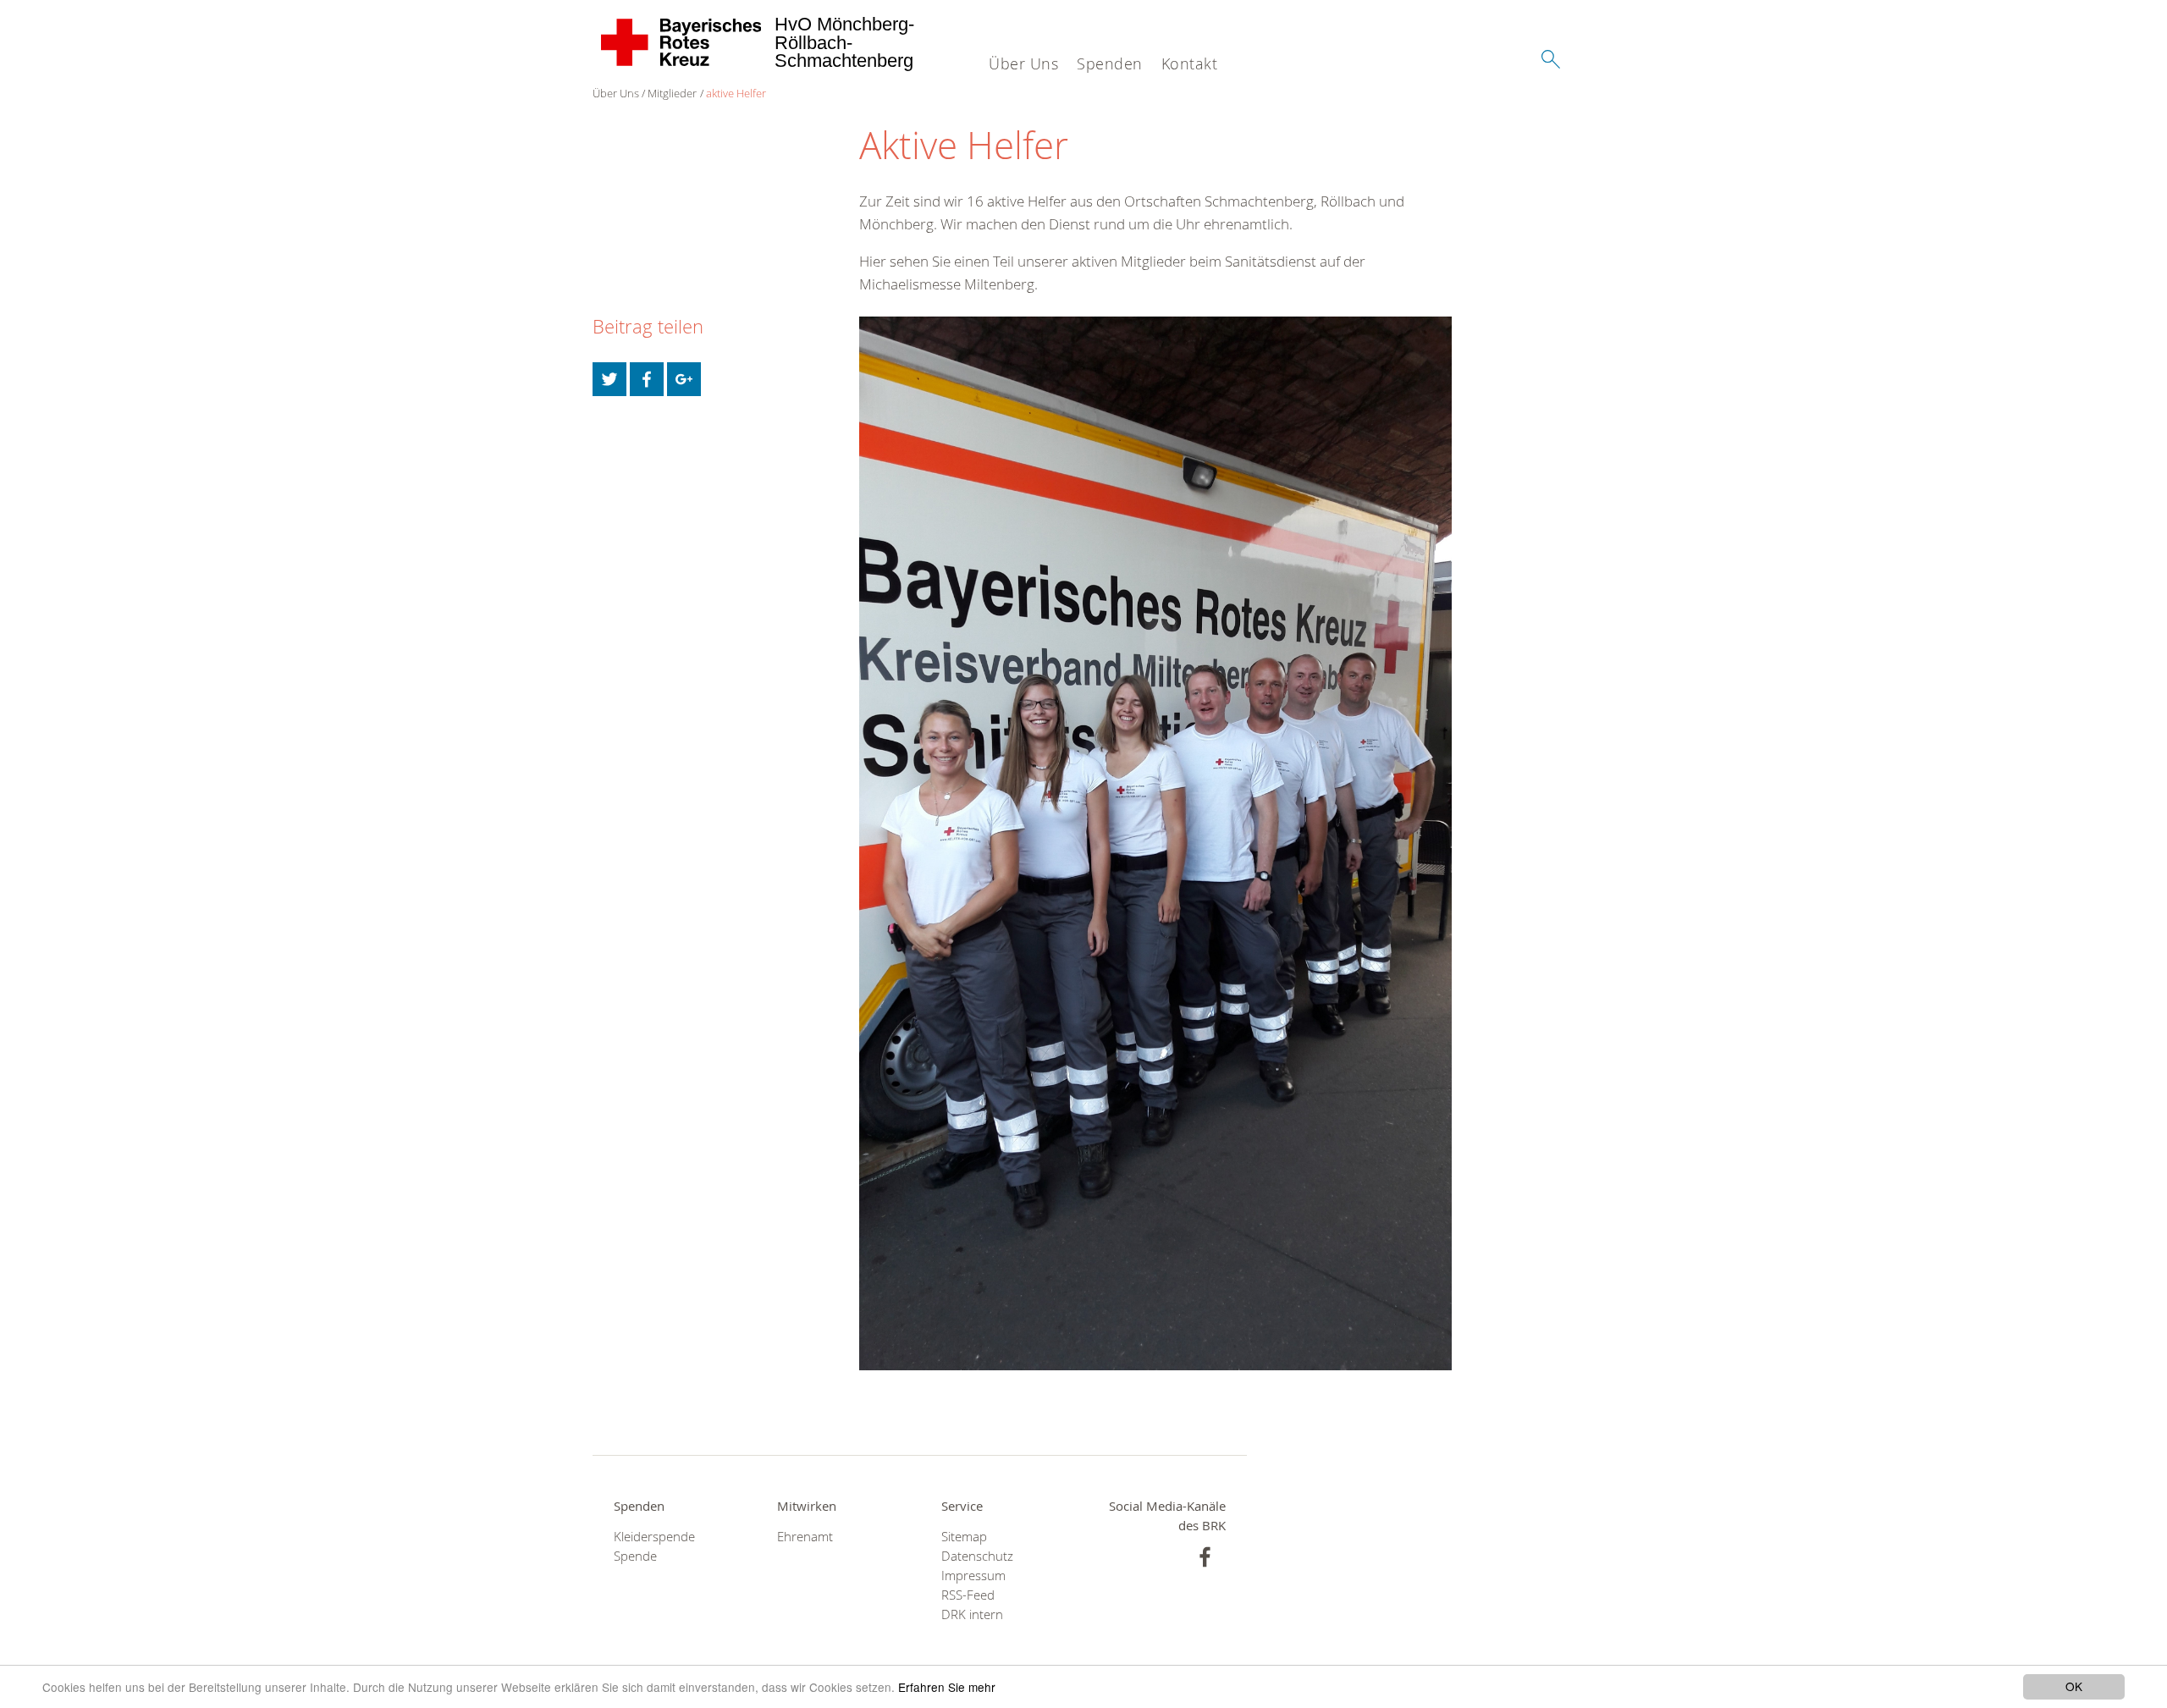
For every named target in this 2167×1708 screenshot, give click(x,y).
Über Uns (1023, 63)
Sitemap (964, 1537)
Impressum (973, 1576)
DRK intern (972, 1614)
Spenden (1110, 63)
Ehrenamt (805, 1537)
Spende (635, 1556)
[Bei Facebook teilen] (647, 379)
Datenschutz (977, 1556)
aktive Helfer (736, 93)
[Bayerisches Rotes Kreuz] (682, 42)
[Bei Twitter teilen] (609, 379)
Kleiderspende (654, 1537)
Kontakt (1190, 63)
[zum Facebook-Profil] (1205, 1557)
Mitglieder (672, 93)
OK (2074, 1686)
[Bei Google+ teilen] (684, 379)
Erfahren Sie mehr (947, 1687)
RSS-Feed (968, 1595)
